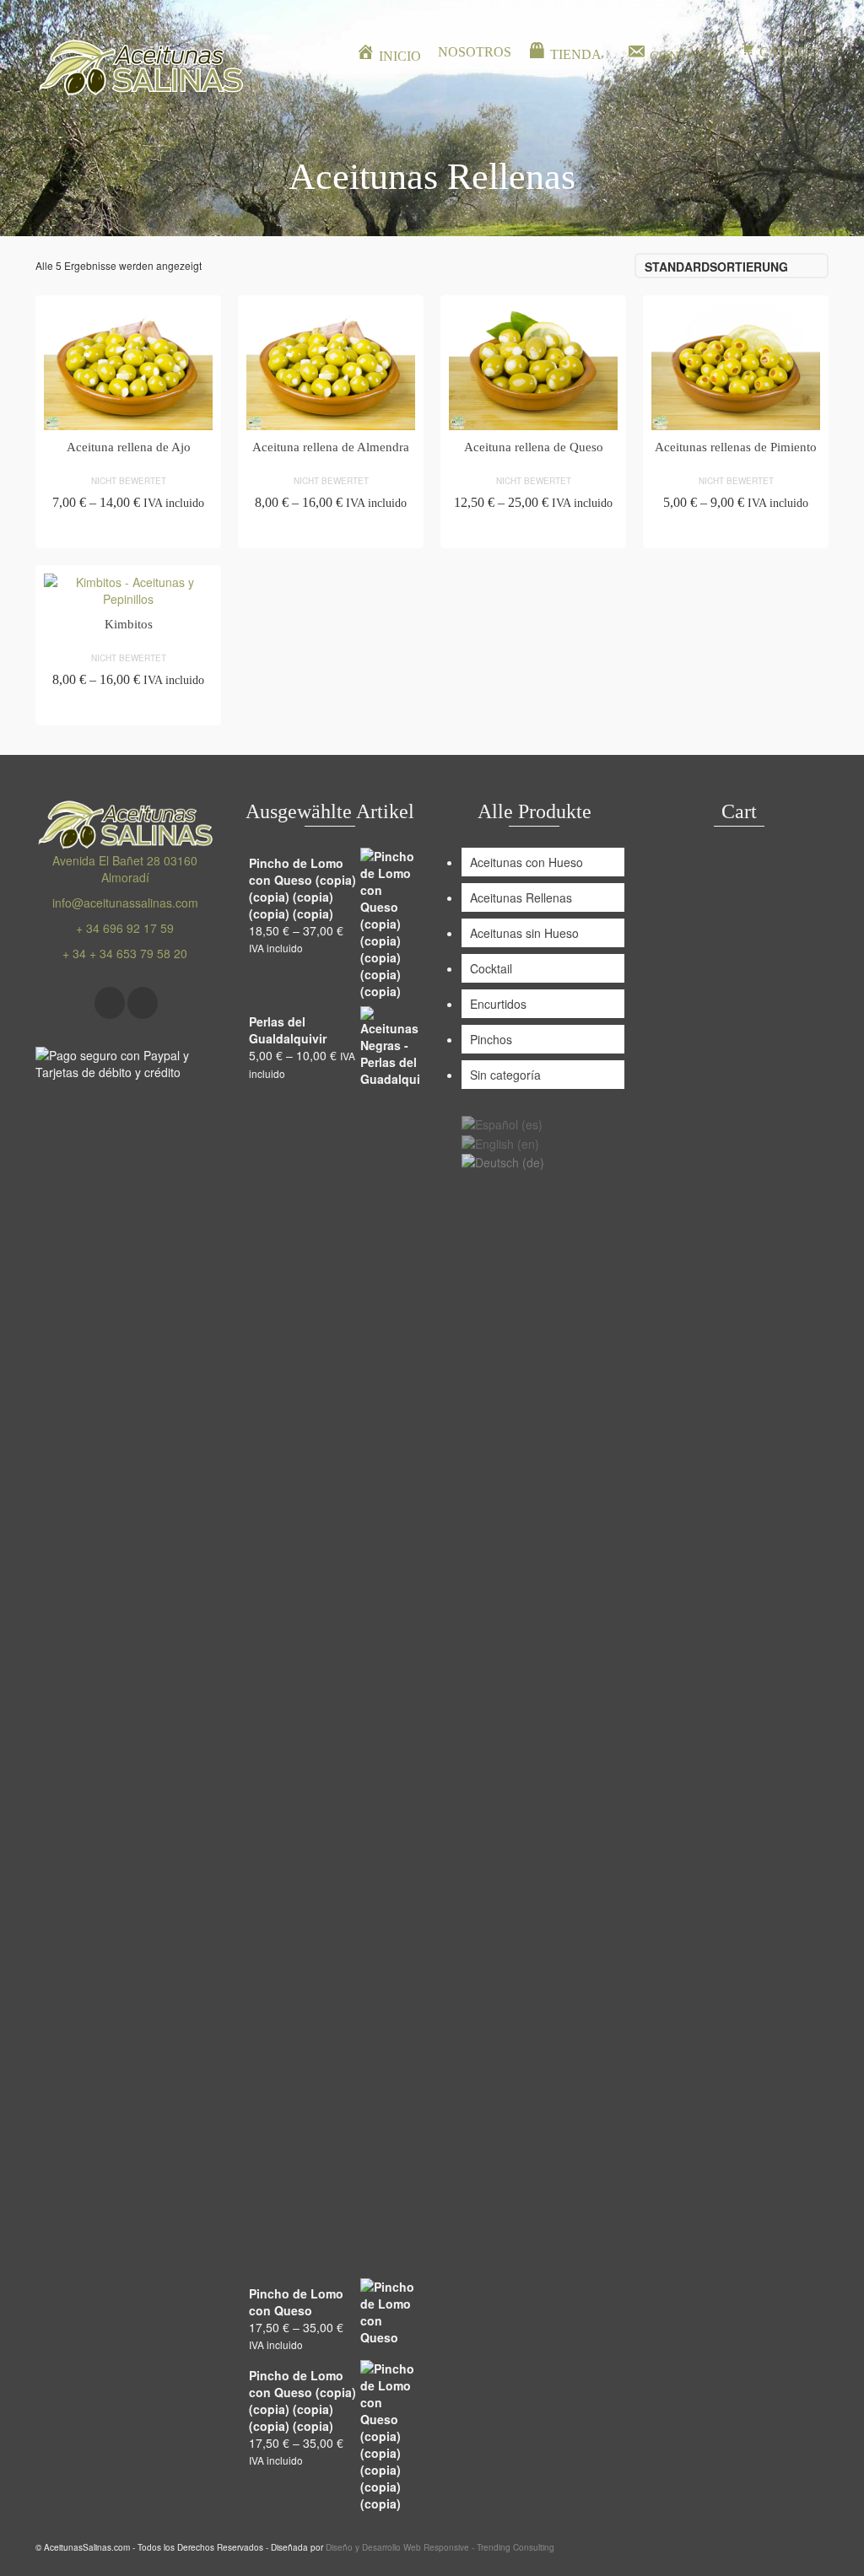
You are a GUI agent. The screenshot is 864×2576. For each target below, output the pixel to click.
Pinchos (491, 1039)
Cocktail (491, 968)
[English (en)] (500, 1141)
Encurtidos (498, 1004)
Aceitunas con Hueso (526, 862)
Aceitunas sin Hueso (524, 933)
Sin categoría (505, 1075)
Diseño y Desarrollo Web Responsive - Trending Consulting (440, 2547)
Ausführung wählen (129, 533)
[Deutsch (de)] (503, 1161)
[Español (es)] (502, 1123)
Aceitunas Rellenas (521, 897)
